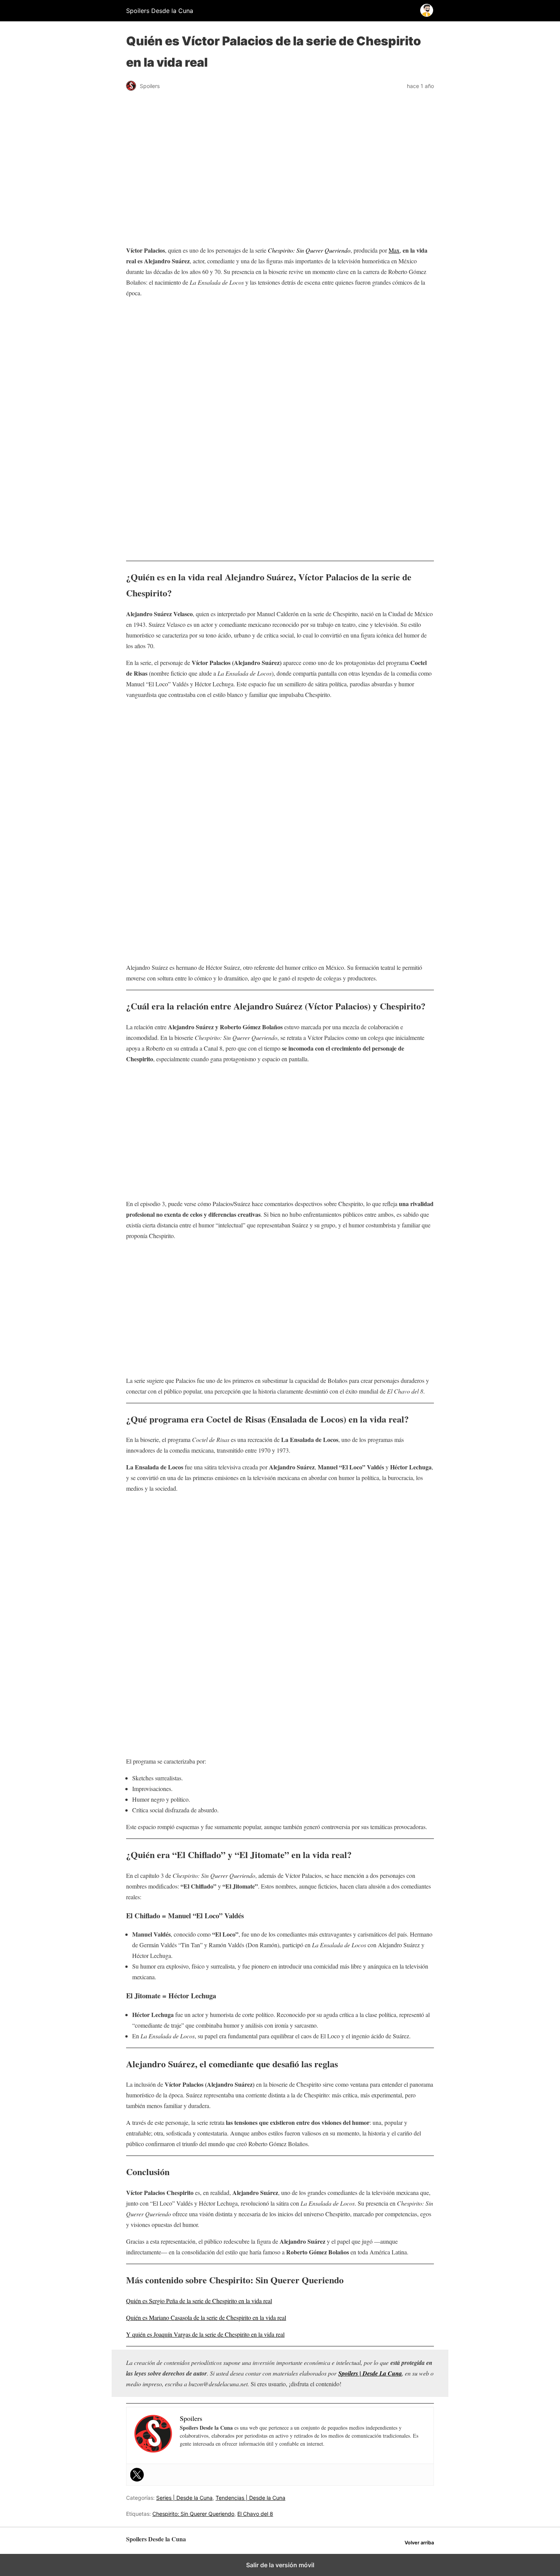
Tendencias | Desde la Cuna (250, 2498)
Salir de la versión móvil (280, 2565)
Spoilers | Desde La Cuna (370, 2373)
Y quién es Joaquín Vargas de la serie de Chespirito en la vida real (205, 2334)
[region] (280, 365)
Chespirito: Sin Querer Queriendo (193, 2514)
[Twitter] (137, 2475)
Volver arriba (419, 2543)
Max (394, 250)
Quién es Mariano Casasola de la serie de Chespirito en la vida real (206, 2317)
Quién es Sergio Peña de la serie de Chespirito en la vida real (199, 2301)
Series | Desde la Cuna (184, 2498)
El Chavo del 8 (255, 2514)
